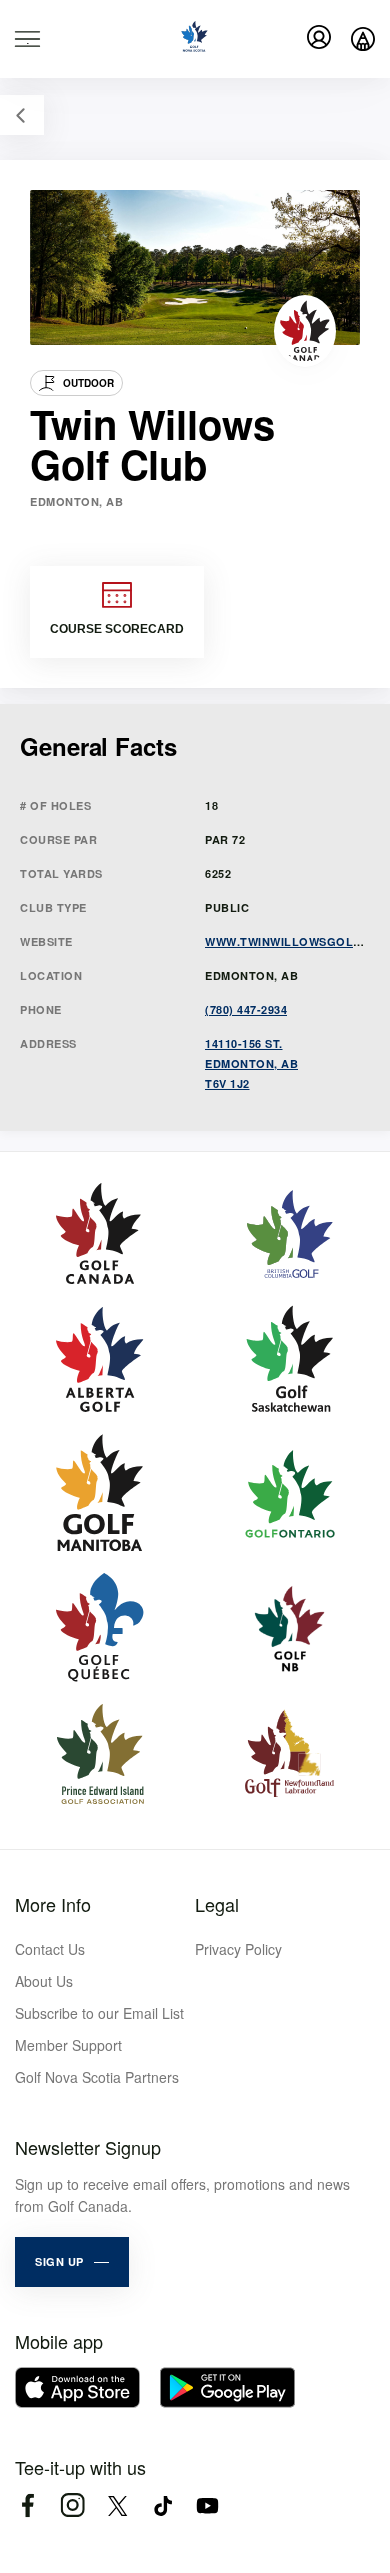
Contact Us (50, 1949)
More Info (53, 1904)
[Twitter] (117, 2505)
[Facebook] (27, 2505)
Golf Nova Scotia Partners (97, 2077)
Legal (217, 1904)
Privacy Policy (238, 1949)
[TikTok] (162, 2505)
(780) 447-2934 (246, 1009)
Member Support (68, 2045)
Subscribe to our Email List (99, 2013)
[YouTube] (207, 2505)
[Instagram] (72, 2505)
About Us (44, 1981)
